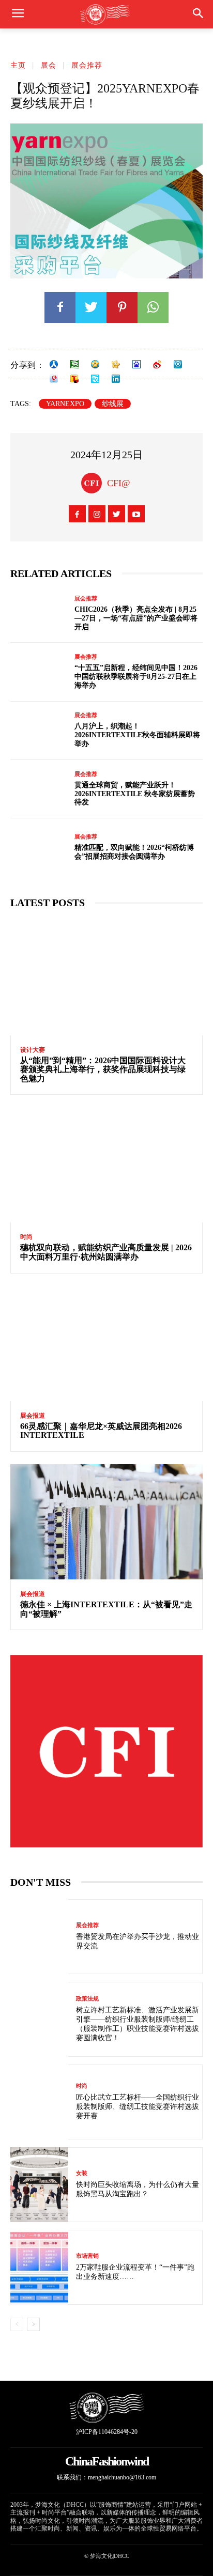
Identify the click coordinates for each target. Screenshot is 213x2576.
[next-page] (33, 2324)
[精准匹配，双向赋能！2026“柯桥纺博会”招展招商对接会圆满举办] (39, 848)
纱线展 (113, 404)
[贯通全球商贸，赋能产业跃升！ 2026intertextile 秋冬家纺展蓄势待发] (39, 789)
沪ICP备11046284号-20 (107, 2432)
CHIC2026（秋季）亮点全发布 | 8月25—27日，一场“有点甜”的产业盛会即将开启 (136, 618)
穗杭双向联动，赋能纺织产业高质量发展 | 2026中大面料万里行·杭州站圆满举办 (106, 1252)
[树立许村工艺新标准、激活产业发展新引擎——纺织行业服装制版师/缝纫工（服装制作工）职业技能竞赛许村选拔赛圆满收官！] (39, 2019)
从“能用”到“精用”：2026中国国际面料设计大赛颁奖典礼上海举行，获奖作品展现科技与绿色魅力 (103, 1069)
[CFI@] (94, 483)
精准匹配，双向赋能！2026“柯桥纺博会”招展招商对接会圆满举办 (134, 852)
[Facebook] (60, 307)
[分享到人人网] (54, 364)
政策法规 (87, 1999)
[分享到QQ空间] (95, 364)
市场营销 (87, 2256)
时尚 (26, 1237)
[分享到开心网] (116, 364)
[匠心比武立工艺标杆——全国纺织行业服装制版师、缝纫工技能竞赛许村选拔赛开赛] (39, 2102)
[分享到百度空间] (136, 364)
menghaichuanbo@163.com (122, 2477)
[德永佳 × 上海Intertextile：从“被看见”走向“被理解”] (106, 1522)
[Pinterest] (122, 307)
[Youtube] (136, 514)
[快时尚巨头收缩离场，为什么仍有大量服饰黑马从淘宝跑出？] (39, 2185)
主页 (18, 65)
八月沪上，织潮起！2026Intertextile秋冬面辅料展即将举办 (137, 735)
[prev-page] (17, 2324)
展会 (49, 65)
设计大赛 (33, 1050)
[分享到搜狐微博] (74, 379)
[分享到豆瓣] (74, 364)
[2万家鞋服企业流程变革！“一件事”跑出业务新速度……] (39, 2267)
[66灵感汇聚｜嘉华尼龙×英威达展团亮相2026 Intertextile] (106, 1344)
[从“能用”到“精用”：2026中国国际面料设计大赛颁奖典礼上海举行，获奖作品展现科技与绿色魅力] (106, 977)
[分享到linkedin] (116, 379)
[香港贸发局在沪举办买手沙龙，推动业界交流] (39, 1937)
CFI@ (119, 483)
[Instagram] (97, 514)
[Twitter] (91, 307)
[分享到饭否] (95, 379)
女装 (82, 2173)
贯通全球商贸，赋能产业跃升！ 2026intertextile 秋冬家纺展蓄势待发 (135, 794)
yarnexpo (65, 404)
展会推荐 (87, 65)
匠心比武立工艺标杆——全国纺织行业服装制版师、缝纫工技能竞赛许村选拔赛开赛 (138, 2107)
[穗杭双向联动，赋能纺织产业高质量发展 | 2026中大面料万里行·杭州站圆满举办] (106, 1165)
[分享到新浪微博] (157, 364)
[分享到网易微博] (54, 379)
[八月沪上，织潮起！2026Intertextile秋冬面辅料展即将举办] (39, 731)
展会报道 (33, 1416)
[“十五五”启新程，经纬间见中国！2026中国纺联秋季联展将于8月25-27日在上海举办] (39, 672)
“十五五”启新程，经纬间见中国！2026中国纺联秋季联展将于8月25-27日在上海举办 (136, 677)
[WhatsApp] (153, 307)
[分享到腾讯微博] (178, 364)
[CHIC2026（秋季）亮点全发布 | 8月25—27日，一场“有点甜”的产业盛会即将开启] (39, 614)
